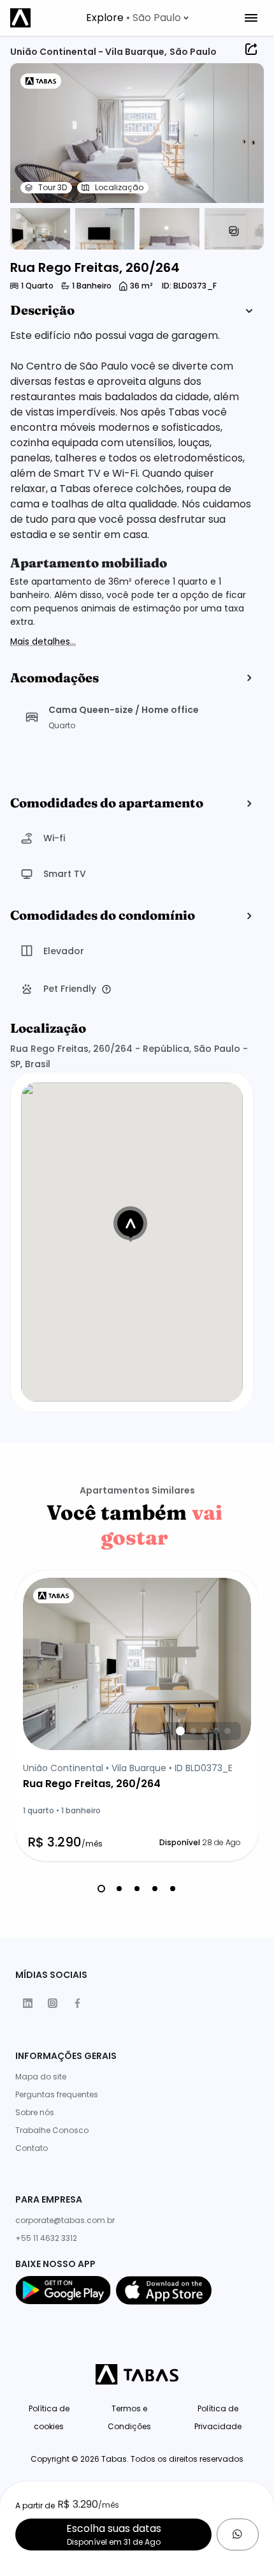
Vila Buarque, (136, 52)
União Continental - (58, 52)
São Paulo (193, 52)
